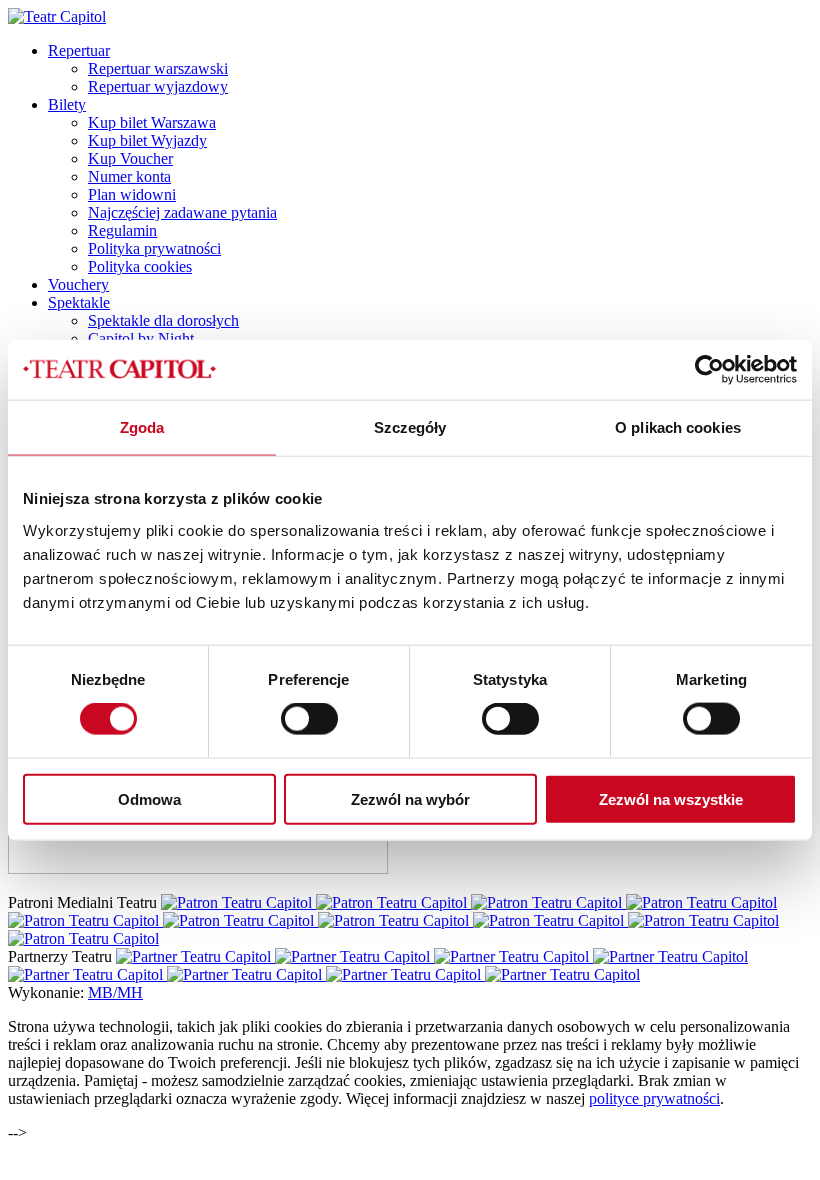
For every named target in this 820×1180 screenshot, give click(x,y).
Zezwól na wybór (410, 798)
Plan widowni (132, 194)
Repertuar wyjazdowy (158, 86)
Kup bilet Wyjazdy (147, 140)
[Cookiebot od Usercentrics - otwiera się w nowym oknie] (709, 370)
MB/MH (115, 992)
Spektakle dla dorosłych (163, 320)
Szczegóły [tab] (410, 427)
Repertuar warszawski (158, 68)
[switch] (309, 719)
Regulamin (122, 230)
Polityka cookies (140, 266)
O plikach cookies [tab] (678, 427)
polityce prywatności (654, 1098)
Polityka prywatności (154, 248)
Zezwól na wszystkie (671, 798)
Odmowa (149, 798)
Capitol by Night (141, 338)
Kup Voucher (130, 158)
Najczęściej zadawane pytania (182, 212)
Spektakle (79, 302)
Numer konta (129, 176)
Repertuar (79, 50)
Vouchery (78, 284)
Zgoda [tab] (142, 427)
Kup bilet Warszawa (152, 122)
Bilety (67, 104)
